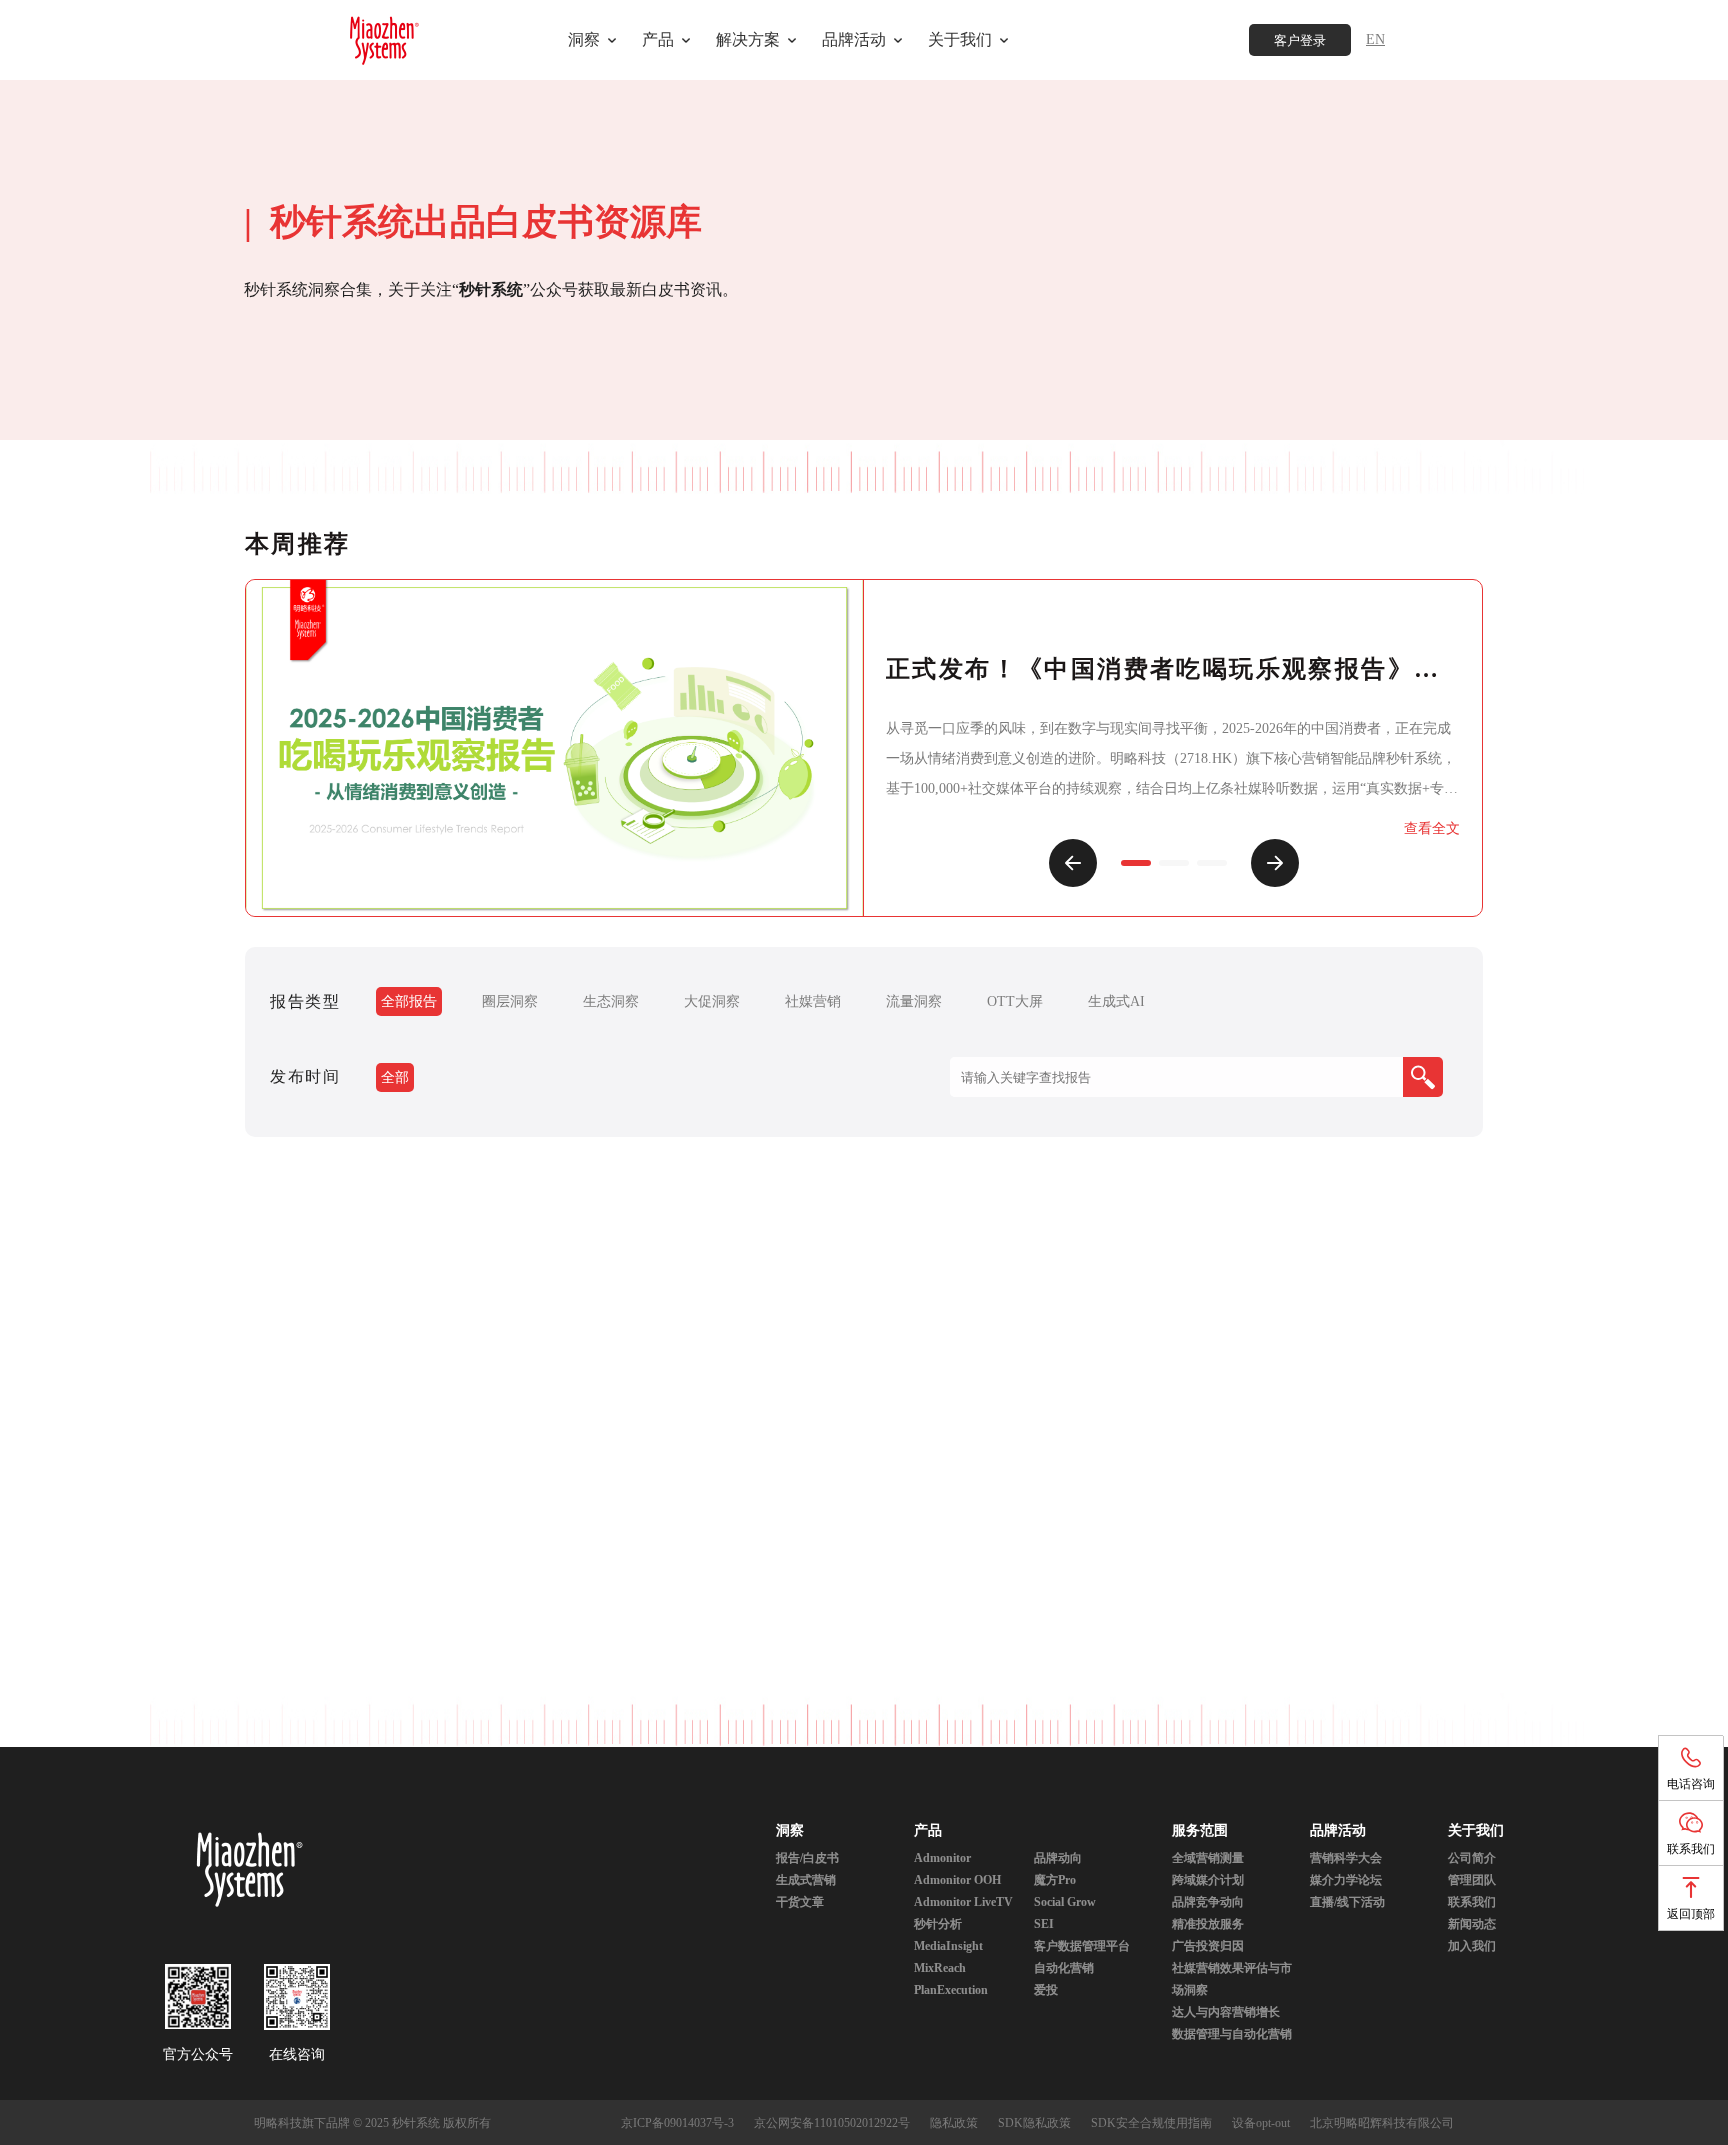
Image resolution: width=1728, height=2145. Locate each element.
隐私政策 (954, 2123)
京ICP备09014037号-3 (677, 2123)
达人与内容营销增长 (1226, 2012)
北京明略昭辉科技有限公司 (1382, 2123)
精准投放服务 (1208, 1924)
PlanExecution (951, 1990)
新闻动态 (1472, 1924)
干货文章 (800, 1902)
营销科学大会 (1346, 1858)
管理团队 (1472, 1880)
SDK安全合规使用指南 (1151, 2123)
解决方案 (748, 39)
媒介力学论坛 (1346, 1880)
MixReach (940, 1968)
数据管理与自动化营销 (1232, 2034)
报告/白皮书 (807, 1858)
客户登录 (1300, 40)
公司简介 (1472, 1858)
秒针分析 (938, 1924)
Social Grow (1065, 1902)
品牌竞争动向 (1208, 1902)
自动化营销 (1064, 1968)
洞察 (584, 39)
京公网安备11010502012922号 (832, 2123)
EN (1375, 39)
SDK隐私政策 (1034, 2123)
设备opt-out (1261, 2123)
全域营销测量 (1208, 1858)
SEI (1044, 1924)
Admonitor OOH (957, 1880)
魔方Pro (1055, 1880)
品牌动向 (1058, 1858)
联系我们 (1472, 1902)
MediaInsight (948, 1946)
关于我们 (1476, 1830)
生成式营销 (806, 1880)
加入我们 (1472, 1946)
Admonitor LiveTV (963, 1902)
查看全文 (1432, 828)
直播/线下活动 (1347, 1902)
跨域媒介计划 (1208, 1880)
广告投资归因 (1208, 1946)
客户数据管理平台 (1082, 1946)
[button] (1073, 863)
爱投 (1046, 1990)
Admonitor (942, 1858)
